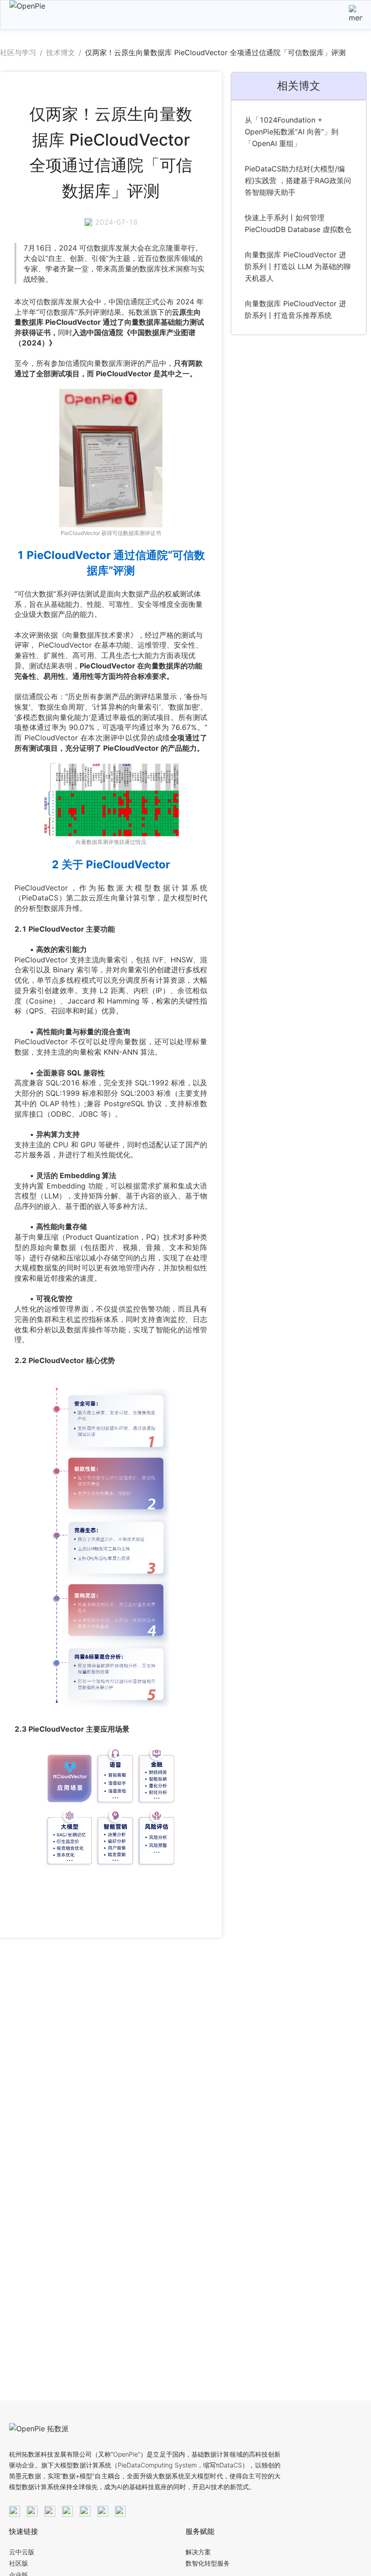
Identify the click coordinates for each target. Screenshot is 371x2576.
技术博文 (61, 52)
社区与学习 (18, 52)
